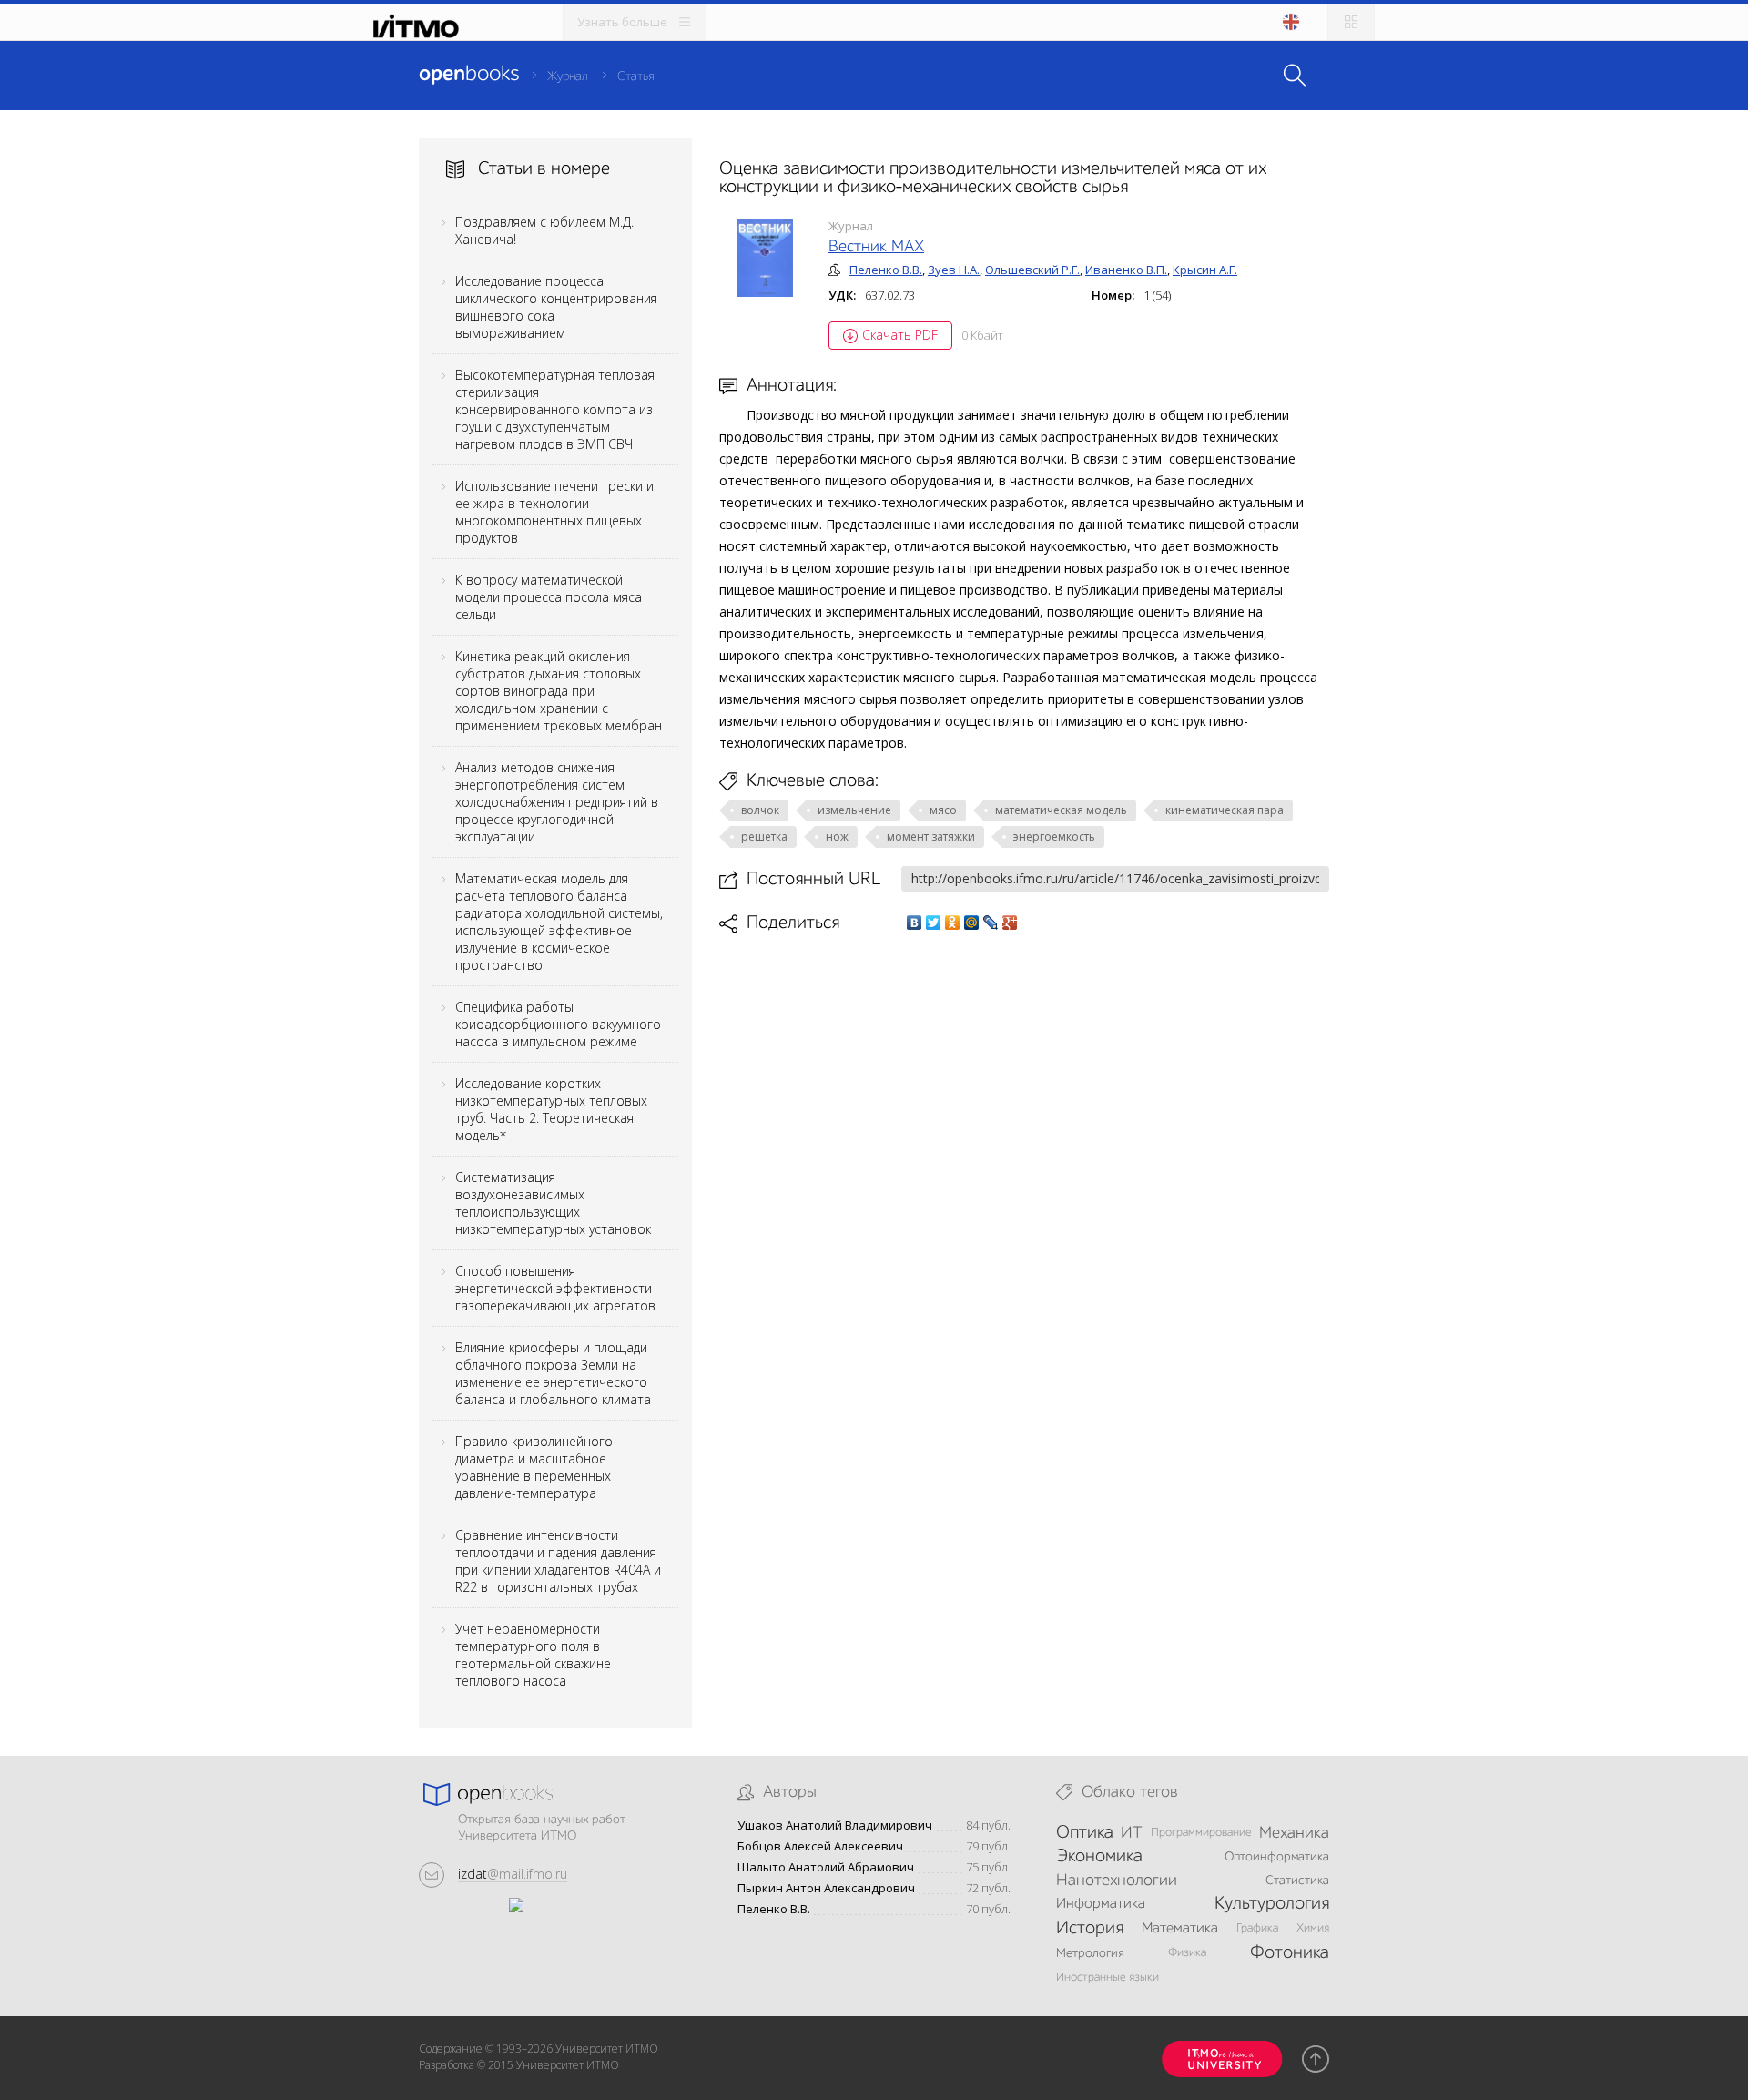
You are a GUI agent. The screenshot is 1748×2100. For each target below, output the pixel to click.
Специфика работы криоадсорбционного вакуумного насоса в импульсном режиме (558, 1024)
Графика (1257, 1928)
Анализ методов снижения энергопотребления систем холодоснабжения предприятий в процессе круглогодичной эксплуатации (557, 802)
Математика (1180, 1929)
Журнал (568, 76)
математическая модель (1061, 810)
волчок (760, 810)
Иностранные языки (1108, 1978)
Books (469, 75)
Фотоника (1290, 1953)
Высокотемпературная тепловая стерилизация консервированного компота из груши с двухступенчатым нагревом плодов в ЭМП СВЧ (555, 409)
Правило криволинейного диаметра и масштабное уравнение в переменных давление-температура (534, 1467)
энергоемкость (1054, 836)
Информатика (1101, 1904)
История (1090, 1929)
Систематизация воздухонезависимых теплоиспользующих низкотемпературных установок (553, 1203)
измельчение (854, 810)
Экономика (1099, 1857)
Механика (1294, 1833)
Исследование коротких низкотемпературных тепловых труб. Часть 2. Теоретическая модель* (551, 1109)
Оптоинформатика (1277, 1857)
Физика (1187, 1953)
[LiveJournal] (991, 923)
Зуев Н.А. (954, 270)
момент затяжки (931, 836)
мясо (943, 810)
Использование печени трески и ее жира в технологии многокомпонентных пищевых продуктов (554, 512)
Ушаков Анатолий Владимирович (835, 1825)
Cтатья (635, 76)
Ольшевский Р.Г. (1032, 270)
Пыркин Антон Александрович (826, 1888)
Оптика (1085, 1833)
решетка (764, 836)
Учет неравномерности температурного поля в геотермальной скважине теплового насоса (533, 1655)
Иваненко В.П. (1126, 270)
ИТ (1132, 1833)
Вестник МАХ (876, 247)
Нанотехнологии (1117, 1881)
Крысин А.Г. (1205, 270)
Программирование (1201, 1833)
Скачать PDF (900, 335)
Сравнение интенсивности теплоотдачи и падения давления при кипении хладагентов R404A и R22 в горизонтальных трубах (558, 1561)
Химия (1313, 1928)
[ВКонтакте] (915, 923)
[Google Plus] (1010, 923)
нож (837, 836)
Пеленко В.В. (886, 270)
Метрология (1090, 1953)
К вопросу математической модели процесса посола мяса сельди (549, 597)
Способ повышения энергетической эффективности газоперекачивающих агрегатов (555, 1288)
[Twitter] (934, 923)
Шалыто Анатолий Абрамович (826, 1867)
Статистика (1297, 1881)
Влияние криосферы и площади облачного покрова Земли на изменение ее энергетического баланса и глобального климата (553, 1373)
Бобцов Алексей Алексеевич (820, 1846)
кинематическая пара (1225, 810)
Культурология (1272, 1904)
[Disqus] (1024, 1190)
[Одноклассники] (953, 923)
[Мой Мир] (972, 923)
